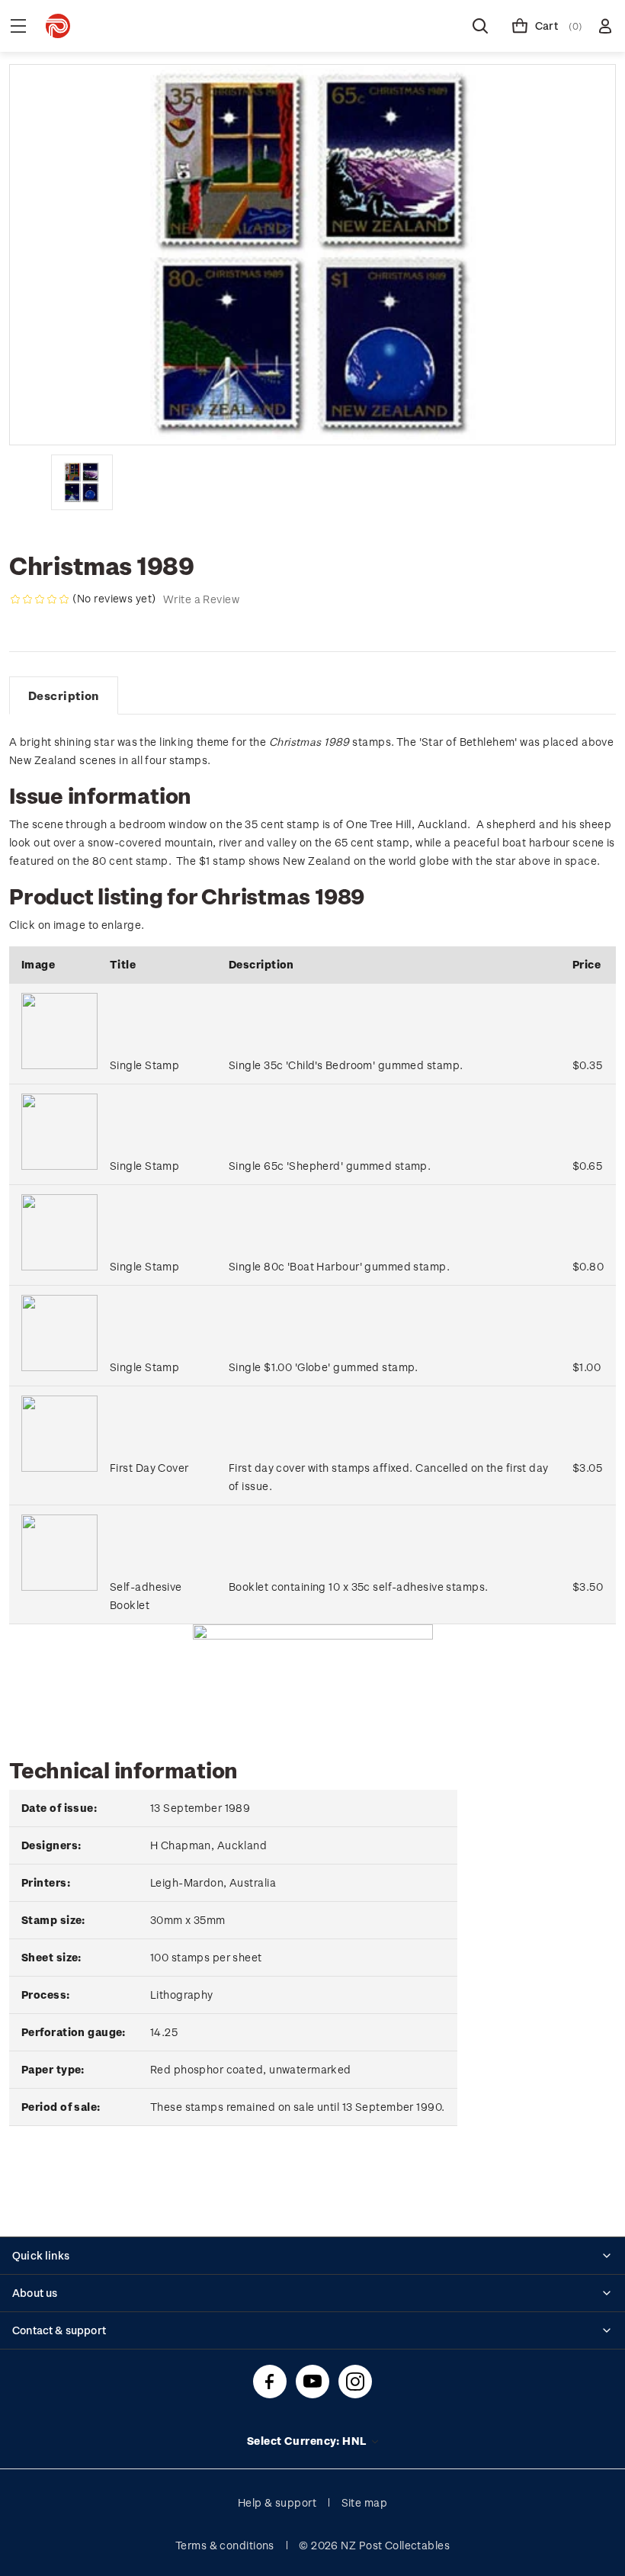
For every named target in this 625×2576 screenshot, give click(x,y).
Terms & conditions (225, 2545)
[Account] (605, 26)
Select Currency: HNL (308, 2441)
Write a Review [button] (201, 599)
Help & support (277, 2502)
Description (64, 695)
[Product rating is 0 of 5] (40, 599)
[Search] (480, 26)
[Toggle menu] (18, 26)
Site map (365, 2502)
